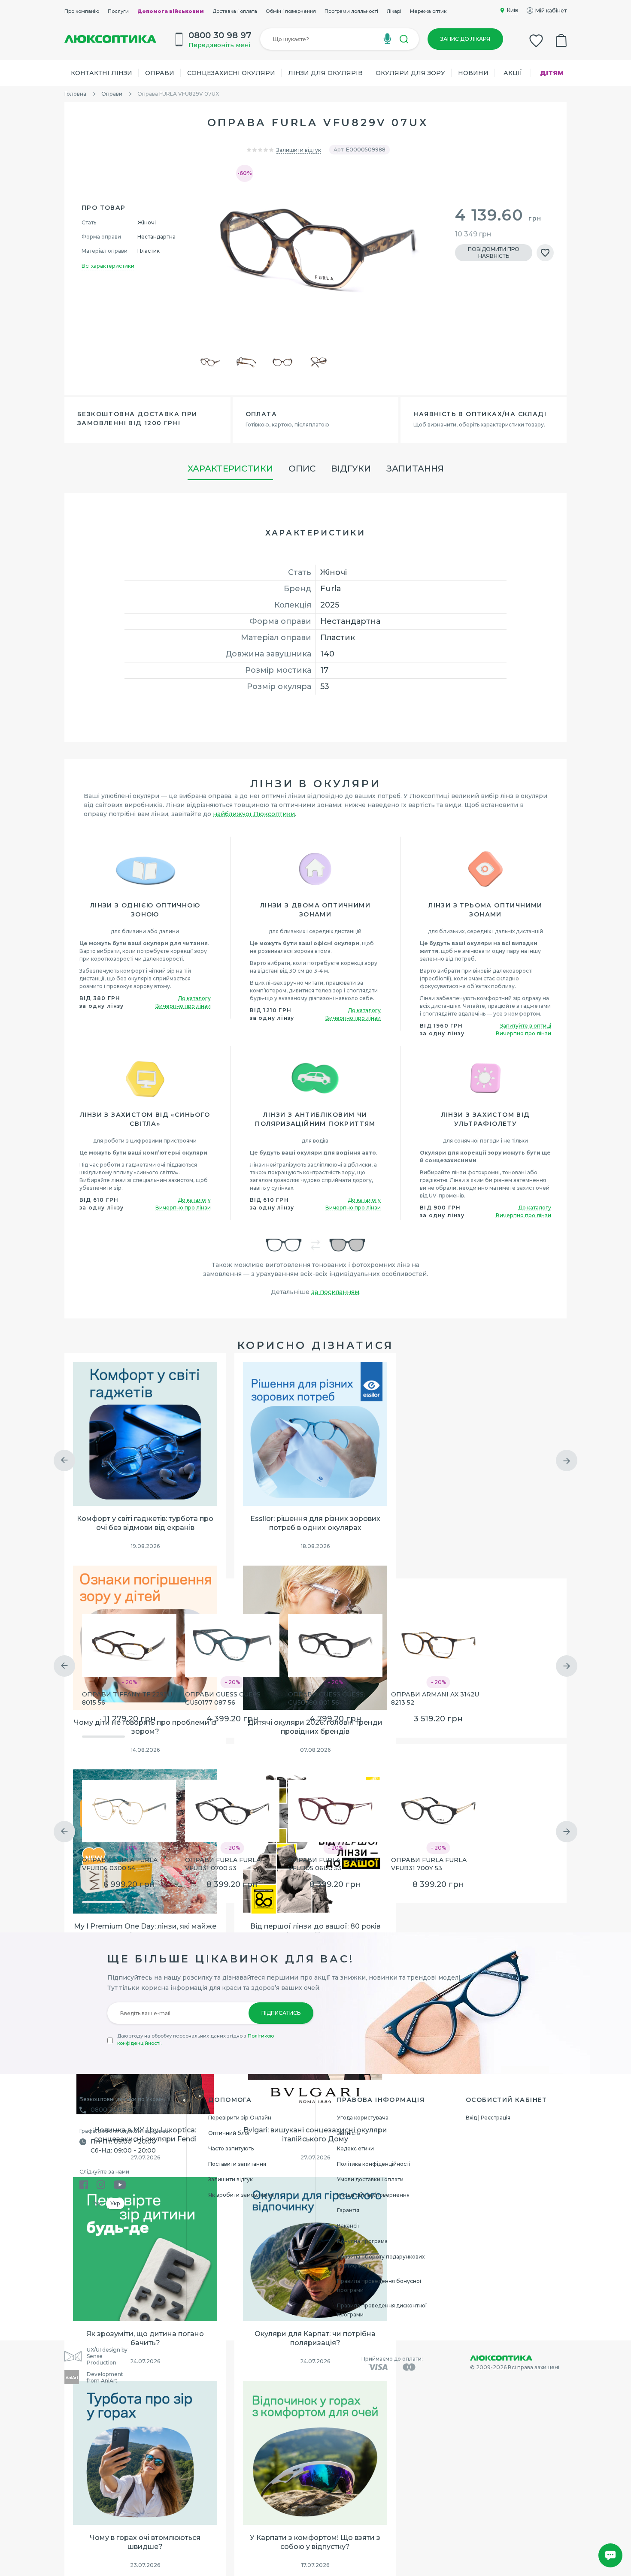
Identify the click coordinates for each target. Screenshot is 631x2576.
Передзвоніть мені (219, 45)
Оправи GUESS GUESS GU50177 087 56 (223, 1698)
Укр (115, 2203)
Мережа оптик (428, 11)
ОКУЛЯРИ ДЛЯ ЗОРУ (410, 73)
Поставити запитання (237, 2164)
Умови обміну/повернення (373, 2195)
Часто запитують (231, 2148)
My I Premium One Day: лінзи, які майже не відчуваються (145, 1931)
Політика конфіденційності (374, 2164)
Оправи (160, 73)
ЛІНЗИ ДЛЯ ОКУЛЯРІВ (325, 73)
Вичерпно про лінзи (183, 1006)
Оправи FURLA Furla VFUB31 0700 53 (223, 1864)
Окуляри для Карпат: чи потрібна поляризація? (315, 2338)
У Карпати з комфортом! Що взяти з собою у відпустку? (315, 2542)
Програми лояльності (351, 11)
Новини (473, 73)
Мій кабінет (551, 11)
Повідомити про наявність (494, 252)
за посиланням (335, 1292)
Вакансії (348, 2226)
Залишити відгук (299, 150)
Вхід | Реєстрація (488, 2118)
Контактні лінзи (102, 73)
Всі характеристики (108, 266)
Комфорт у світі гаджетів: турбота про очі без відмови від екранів (145, 1523)
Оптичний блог (229, 2133)
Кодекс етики (355, 2148)
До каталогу (194, 998)
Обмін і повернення (291, 11)
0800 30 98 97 (113, 2110)
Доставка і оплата (235, 11)
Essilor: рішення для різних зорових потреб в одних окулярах (315, 1523)
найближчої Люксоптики (254, 814)
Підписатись (281, 2013)
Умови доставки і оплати (370, 2179)
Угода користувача (363, 2118)
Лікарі (394, 11)
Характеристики (230, 469)
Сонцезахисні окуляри (231, 73)
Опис (302, 469)
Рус (97, 2203)
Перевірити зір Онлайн (240, 2118)
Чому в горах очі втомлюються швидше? (145, 2542)
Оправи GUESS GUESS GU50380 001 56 (326, 1698)
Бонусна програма (362, 2241)
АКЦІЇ (513, 73)
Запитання (415, 469)
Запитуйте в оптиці (526, 1026)
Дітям (552, 73)
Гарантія (348, 2210)
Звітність (348, 2133)
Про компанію (82, 11)
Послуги (118, 11)
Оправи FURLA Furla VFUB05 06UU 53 (326, 1864)
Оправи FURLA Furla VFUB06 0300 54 (120, 1864)
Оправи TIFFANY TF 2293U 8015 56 (127, 1698)
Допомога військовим (171, 11)
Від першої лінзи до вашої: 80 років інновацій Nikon (315, 1931)
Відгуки (351, 469)
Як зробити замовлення (241, 2195)
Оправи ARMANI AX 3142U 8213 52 (435, 1698)
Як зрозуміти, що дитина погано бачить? (145, 2338)
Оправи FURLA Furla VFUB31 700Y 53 (429, 1864)
